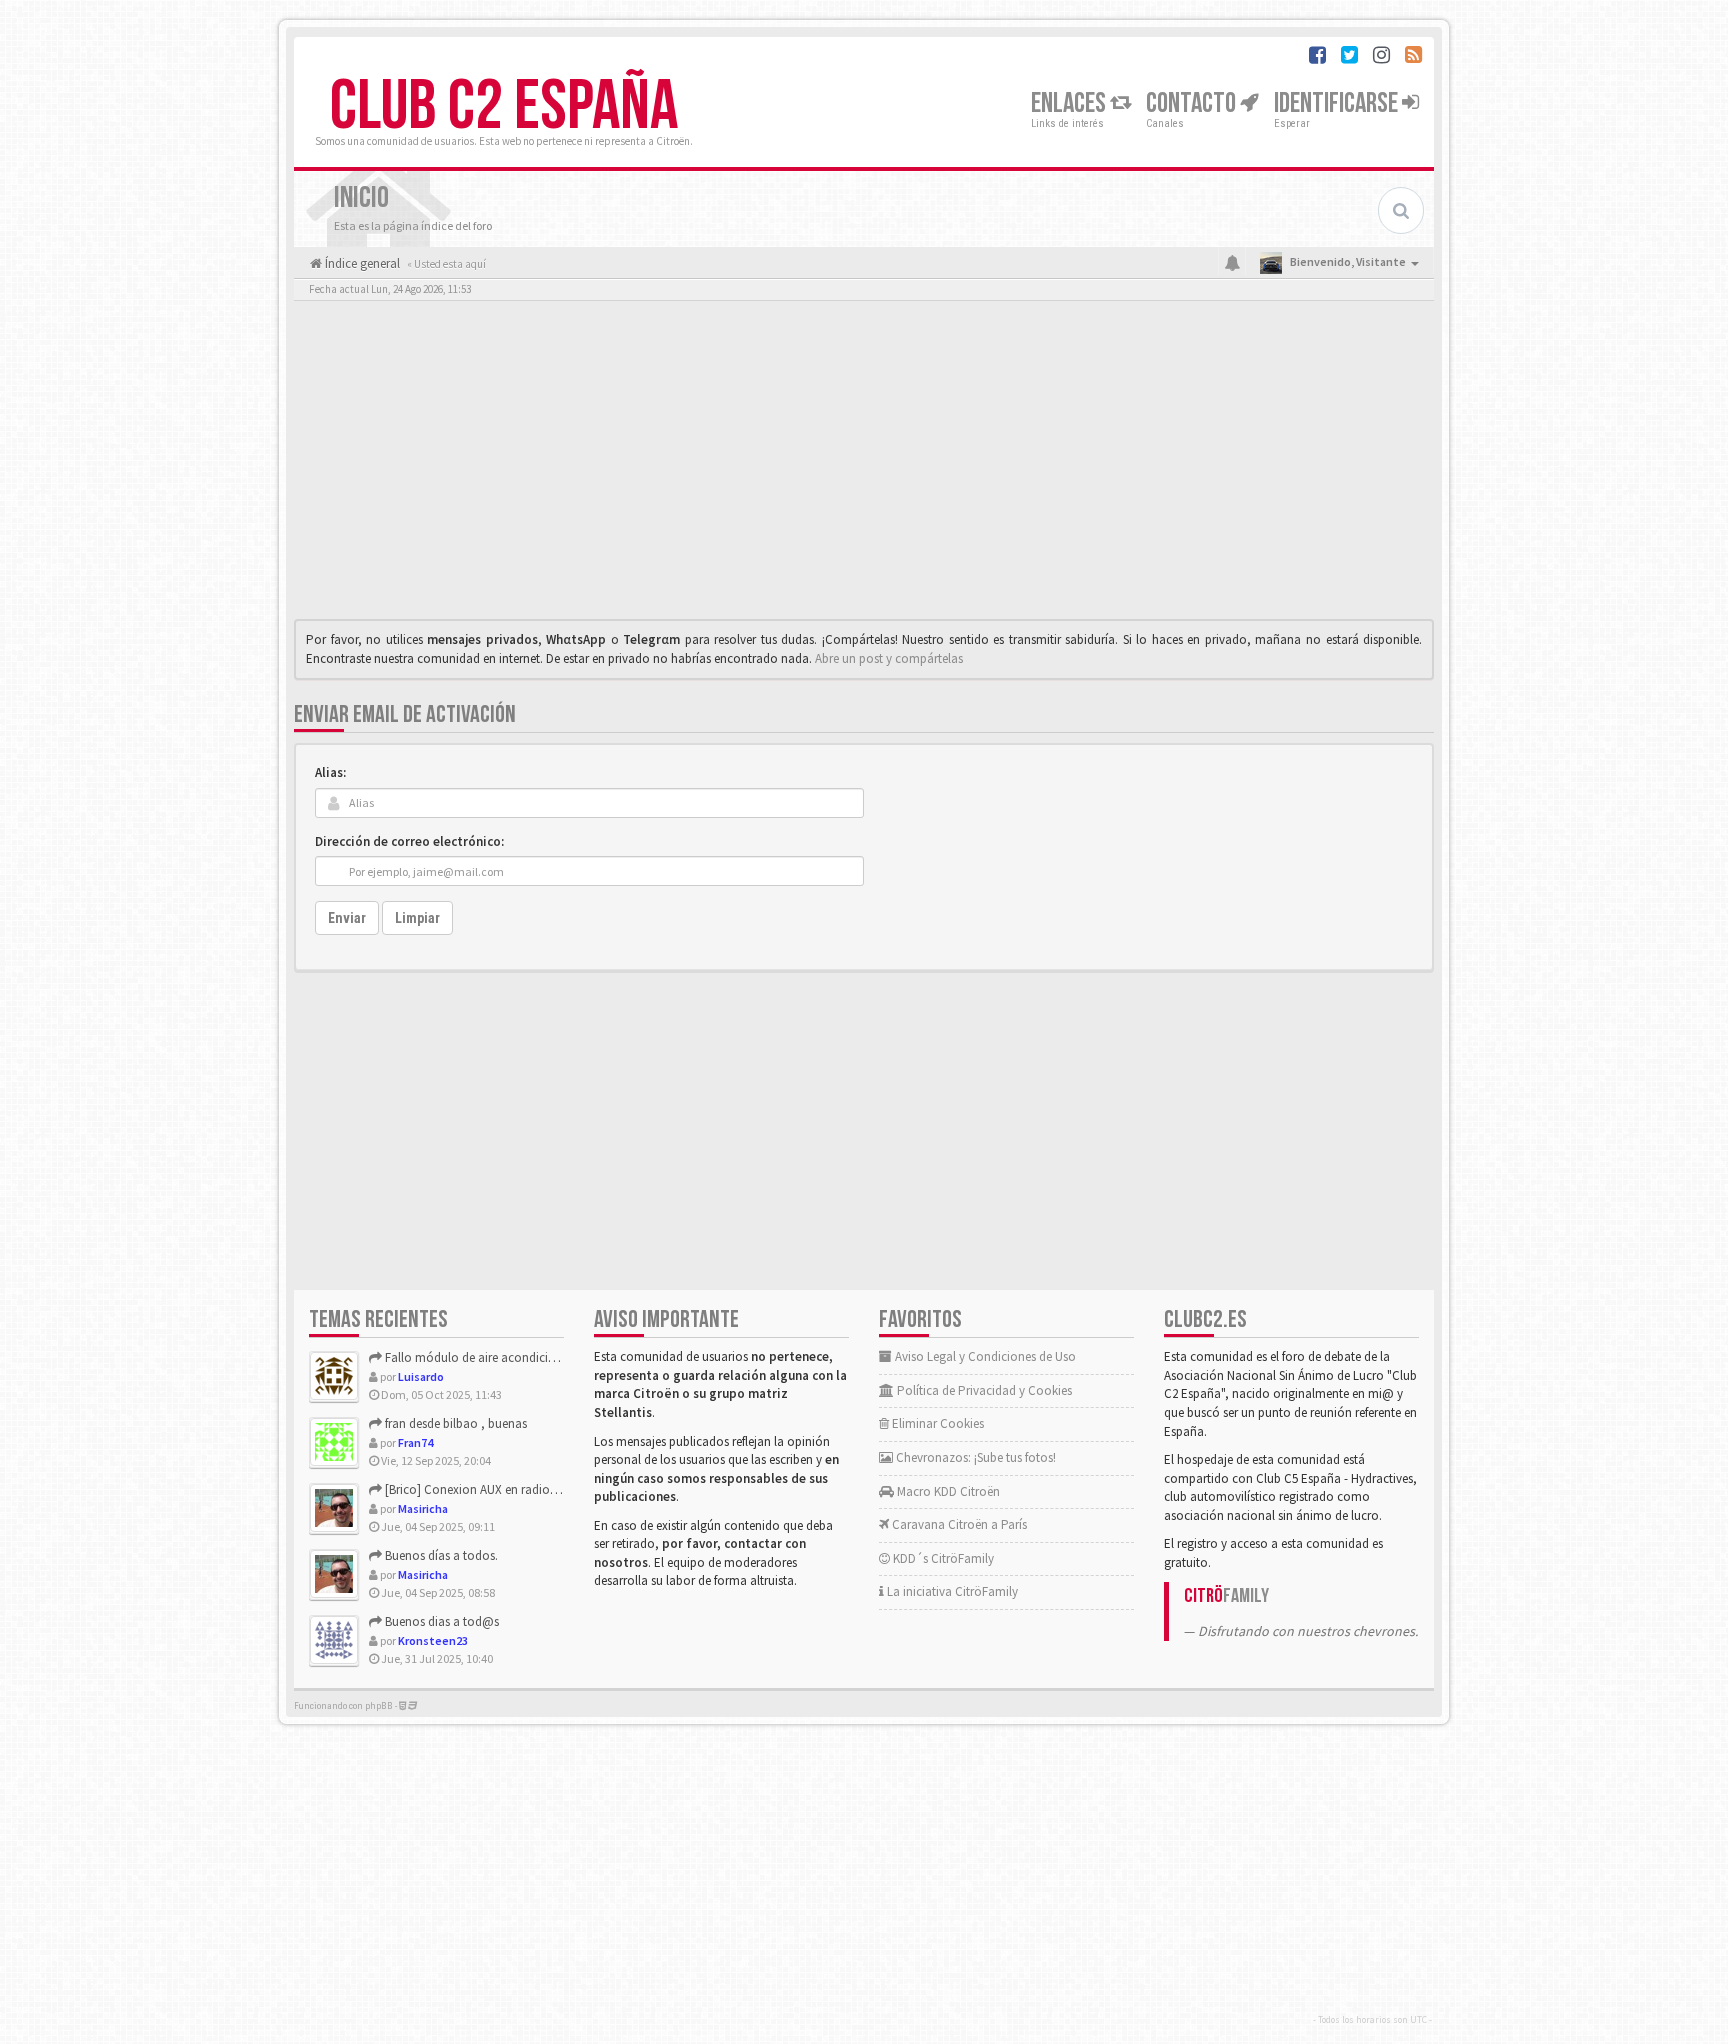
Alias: (330, 772)
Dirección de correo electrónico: (409, 841)
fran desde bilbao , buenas (454, 1423)
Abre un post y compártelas (889, 658)
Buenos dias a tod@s (440, 1621)
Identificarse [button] (1338, 103)
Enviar (347, 918)
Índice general (361, 263)
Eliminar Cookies (936, 1423)
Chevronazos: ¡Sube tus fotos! (974, 1457)
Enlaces (1070, 103)
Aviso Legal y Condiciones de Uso (984, 1356)
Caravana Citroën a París (958, 1524)
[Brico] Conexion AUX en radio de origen (493, 1489)
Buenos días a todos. (440, 1555)
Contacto (1193, 103)
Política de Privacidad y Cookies (983, 1390)
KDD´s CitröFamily (942, 1558)
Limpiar (417, 918)
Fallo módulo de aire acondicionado (483, 1357)
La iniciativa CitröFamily (951, 1591)
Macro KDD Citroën (947, 1491)
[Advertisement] (864, 465)
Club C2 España (504, 107)
